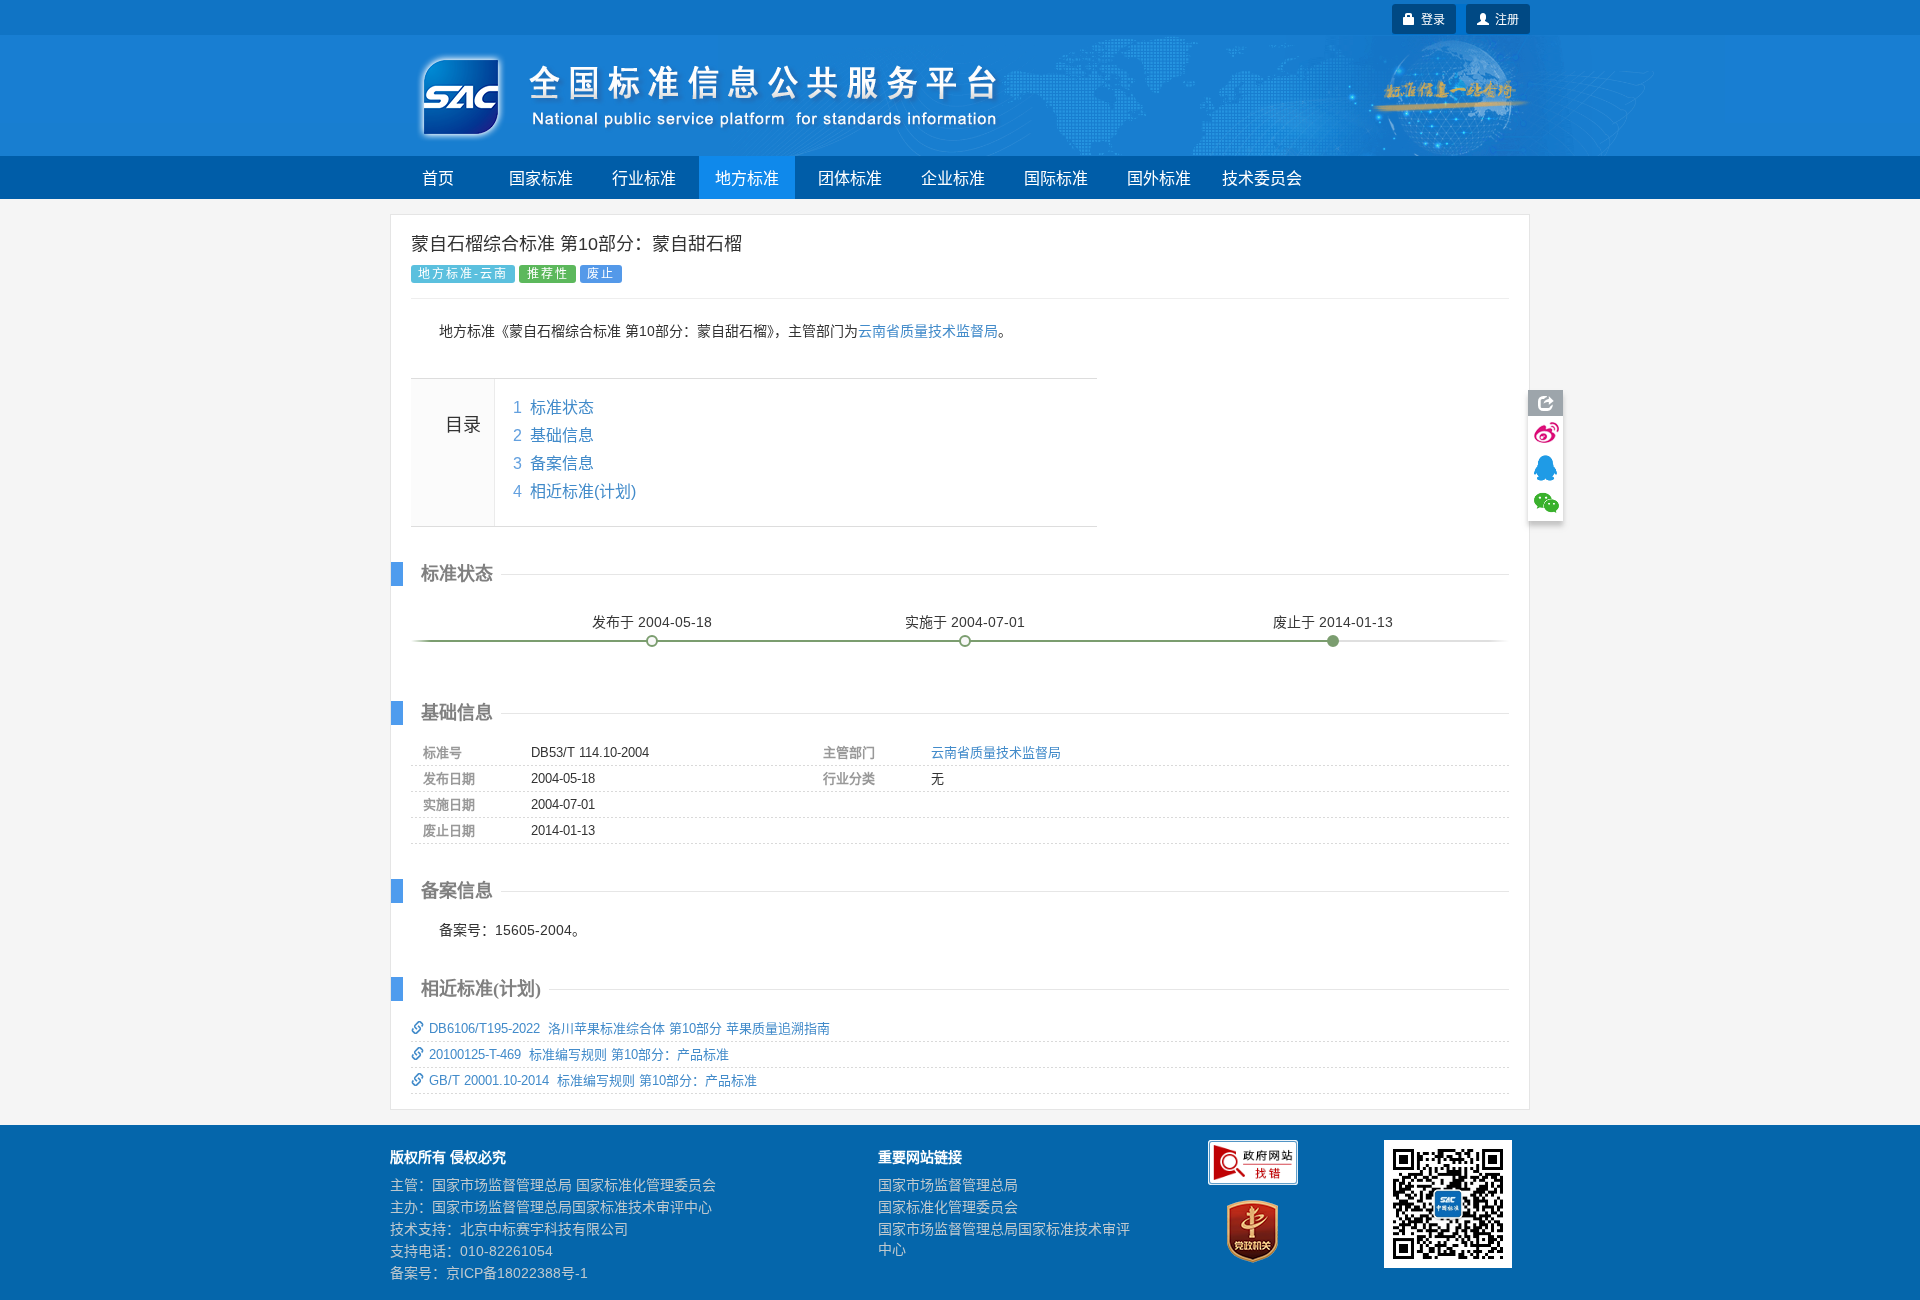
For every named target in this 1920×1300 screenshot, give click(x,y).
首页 (438, 177)
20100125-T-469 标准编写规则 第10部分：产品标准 (579, 1054)
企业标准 (953, 177)
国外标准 (1159, 177)
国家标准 (541, 177)
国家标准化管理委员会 (948, 1207)
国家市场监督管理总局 (948, 1185)
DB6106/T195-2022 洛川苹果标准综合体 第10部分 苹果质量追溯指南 (629, 1028)
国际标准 (1056, 177)
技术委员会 (1262, 177)
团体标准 (850, 177)
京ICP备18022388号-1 (517, 1273)
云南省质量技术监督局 (928, 331)
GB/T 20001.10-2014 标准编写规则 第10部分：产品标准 (593, 1080)
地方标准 (747, 177)
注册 (1504, 18)
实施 (965, 622)
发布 (652, 622)
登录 (1430, 18)
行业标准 (644, 177)
